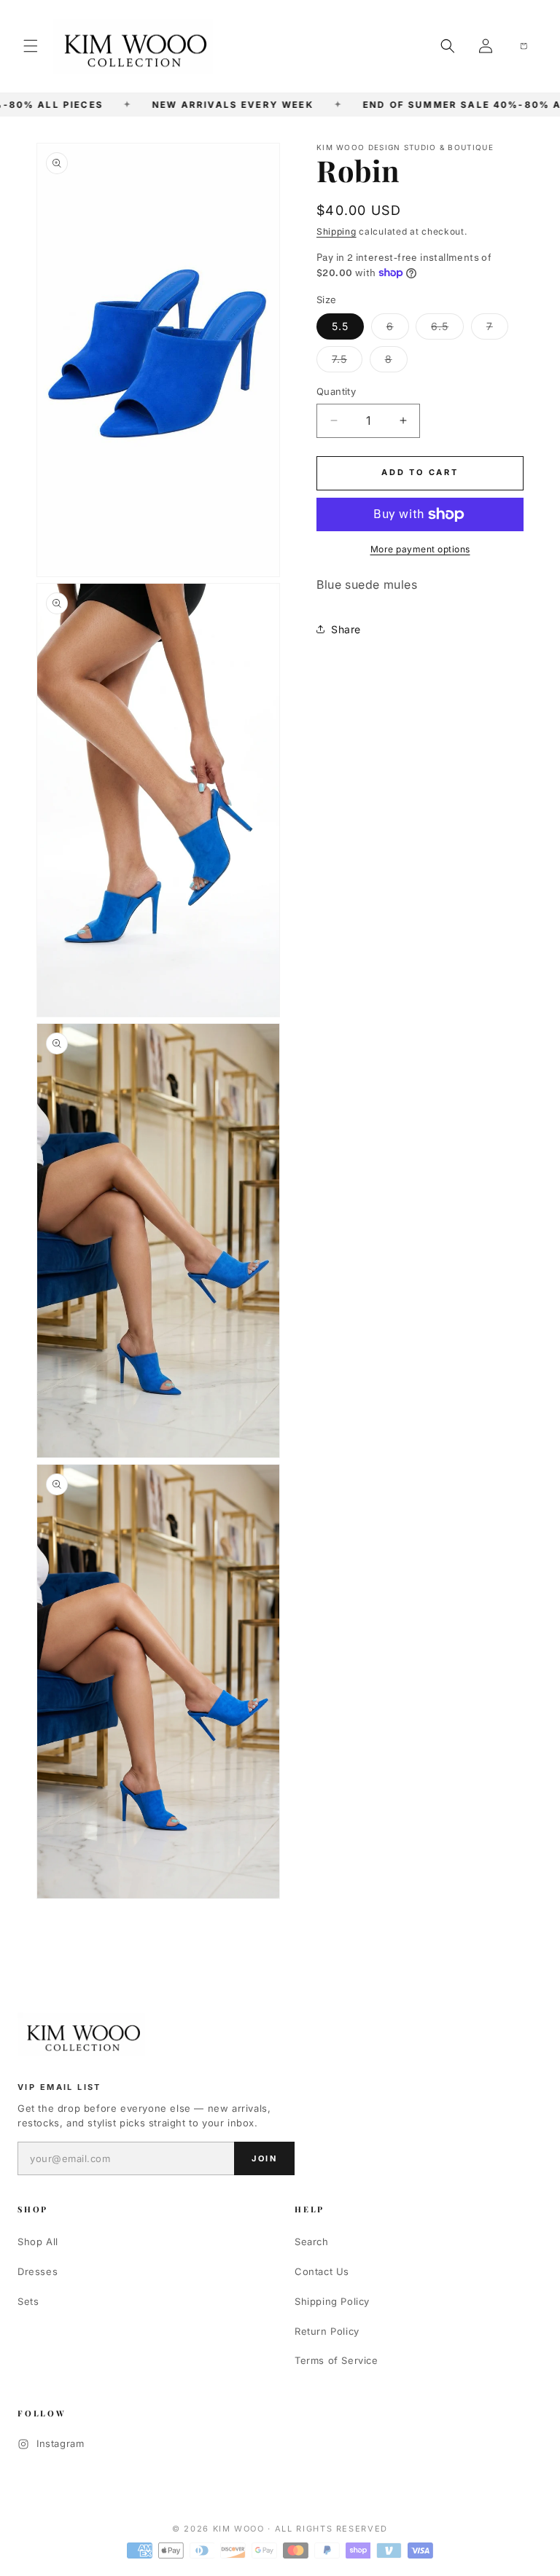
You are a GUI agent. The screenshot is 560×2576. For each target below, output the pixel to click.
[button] (31, 46)
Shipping (337, 231)
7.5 (347, 362)
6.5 (447, 329)
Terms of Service (337, 2360)
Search (312, 2242)
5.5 (340, 326)
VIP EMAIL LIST (59, 2087)
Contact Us (322, 2271)
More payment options (420, 549)
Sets (28, 2301)
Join (264, 2158)
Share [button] (346, 629)
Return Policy (327, 2331)
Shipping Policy (332, 2301)
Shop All (38, 2242)
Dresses (38, 2271)
